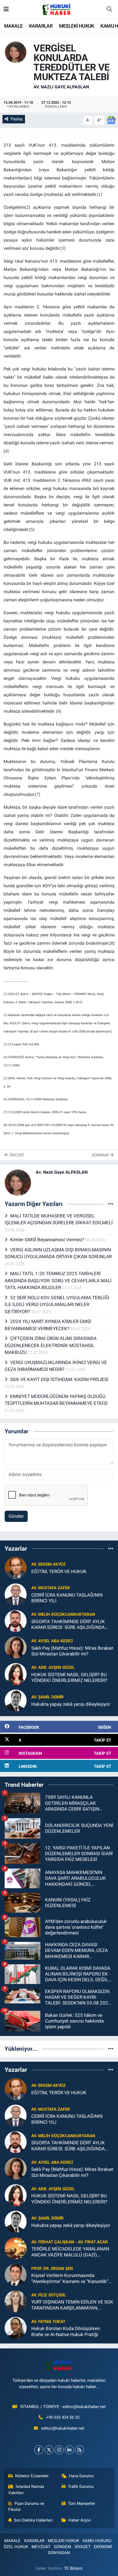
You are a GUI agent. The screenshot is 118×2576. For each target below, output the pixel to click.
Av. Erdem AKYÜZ (48, 1564)
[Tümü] (111, 1548)
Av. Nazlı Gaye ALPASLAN (61, 87)
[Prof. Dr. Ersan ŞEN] (16, 2275)
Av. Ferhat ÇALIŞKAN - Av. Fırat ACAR (70, 2242)
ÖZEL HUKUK (16, 2547)
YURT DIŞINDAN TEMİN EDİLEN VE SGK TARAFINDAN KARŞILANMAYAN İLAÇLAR (72, 2305)
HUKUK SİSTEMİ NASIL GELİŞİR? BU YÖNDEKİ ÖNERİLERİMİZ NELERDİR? (69, 1677)
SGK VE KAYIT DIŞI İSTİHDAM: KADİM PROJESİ (59, 1379)
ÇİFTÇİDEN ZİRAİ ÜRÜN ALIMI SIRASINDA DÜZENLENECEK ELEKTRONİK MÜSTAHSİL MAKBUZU (51, 1345)
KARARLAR (41, 26)
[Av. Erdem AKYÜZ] (16, 1567)
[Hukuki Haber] (56, 9)
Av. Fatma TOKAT (48, 2322)
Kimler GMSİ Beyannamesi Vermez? (48, 1240)
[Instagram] (59, 2450)
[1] (5, 994)
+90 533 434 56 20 (63, 2417)
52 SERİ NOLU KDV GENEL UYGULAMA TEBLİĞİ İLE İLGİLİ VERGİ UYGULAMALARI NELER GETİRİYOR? (57, 1305)
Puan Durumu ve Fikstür (26, 2507)
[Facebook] (39, 2450)
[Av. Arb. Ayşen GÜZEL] (16, 1673)
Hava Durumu (81, 2476)
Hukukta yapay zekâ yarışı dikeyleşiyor (71, 1704)
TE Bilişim (73, 2568)
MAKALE (13, 26)
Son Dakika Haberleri (33, 2520)
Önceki (16, 1155)
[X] (49, 2450)
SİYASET (83, 2547)
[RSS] (79, 2450)
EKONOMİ (103, 2547)
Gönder (16, 1516)
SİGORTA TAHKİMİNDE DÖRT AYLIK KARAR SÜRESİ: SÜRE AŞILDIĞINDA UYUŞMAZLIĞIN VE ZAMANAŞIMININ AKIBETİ (70, 1625)
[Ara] (109, 10)
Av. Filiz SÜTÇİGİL (49, 2295)
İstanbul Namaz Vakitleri (26, 2490)
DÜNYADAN (59, 2553)
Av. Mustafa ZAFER (51, 1588)
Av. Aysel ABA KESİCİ (52, 1641)
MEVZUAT (41, 2547)
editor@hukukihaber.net (63, 2428)
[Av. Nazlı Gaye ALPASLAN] (16, 52)
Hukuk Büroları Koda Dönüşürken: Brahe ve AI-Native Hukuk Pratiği (66, 2331)
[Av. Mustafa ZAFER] (16, 1594)
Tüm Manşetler (82, 2504)
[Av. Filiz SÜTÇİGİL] (16, 2301)
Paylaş (17, 119)
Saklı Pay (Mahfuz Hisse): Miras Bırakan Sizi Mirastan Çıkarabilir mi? (72, 1651)
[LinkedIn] (69, 2450)
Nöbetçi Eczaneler (32, 2476)
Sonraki (101, 1155)
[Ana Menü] (6, 9)
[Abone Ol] (111, 120)
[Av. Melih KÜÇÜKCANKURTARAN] (16, 1620)
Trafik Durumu (81, 2487)
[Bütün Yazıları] (111, 1204)
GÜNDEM (62, 2547)
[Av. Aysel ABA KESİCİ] (16, 1647)
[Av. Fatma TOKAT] (16, 2328)
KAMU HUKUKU (97, 2541)
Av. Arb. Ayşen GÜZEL (53, 1667)
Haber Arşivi (80, 2520)
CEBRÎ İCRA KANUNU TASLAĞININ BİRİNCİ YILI (67, 1598)
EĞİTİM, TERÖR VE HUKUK (59, 1571)
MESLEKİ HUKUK (77, 26)
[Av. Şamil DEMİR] (16, 1700)
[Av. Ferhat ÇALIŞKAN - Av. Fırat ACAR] (16, 2248)
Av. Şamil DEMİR (47, 1697)
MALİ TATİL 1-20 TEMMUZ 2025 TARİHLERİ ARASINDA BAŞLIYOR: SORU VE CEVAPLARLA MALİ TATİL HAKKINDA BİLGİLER (58, 1280)
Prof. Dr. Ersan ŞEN (52, 2268)
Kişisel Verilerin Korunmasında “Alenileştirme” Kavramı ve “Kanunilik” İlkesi (70, 2278)
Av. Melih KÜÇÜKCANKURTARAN (63, 1614)
